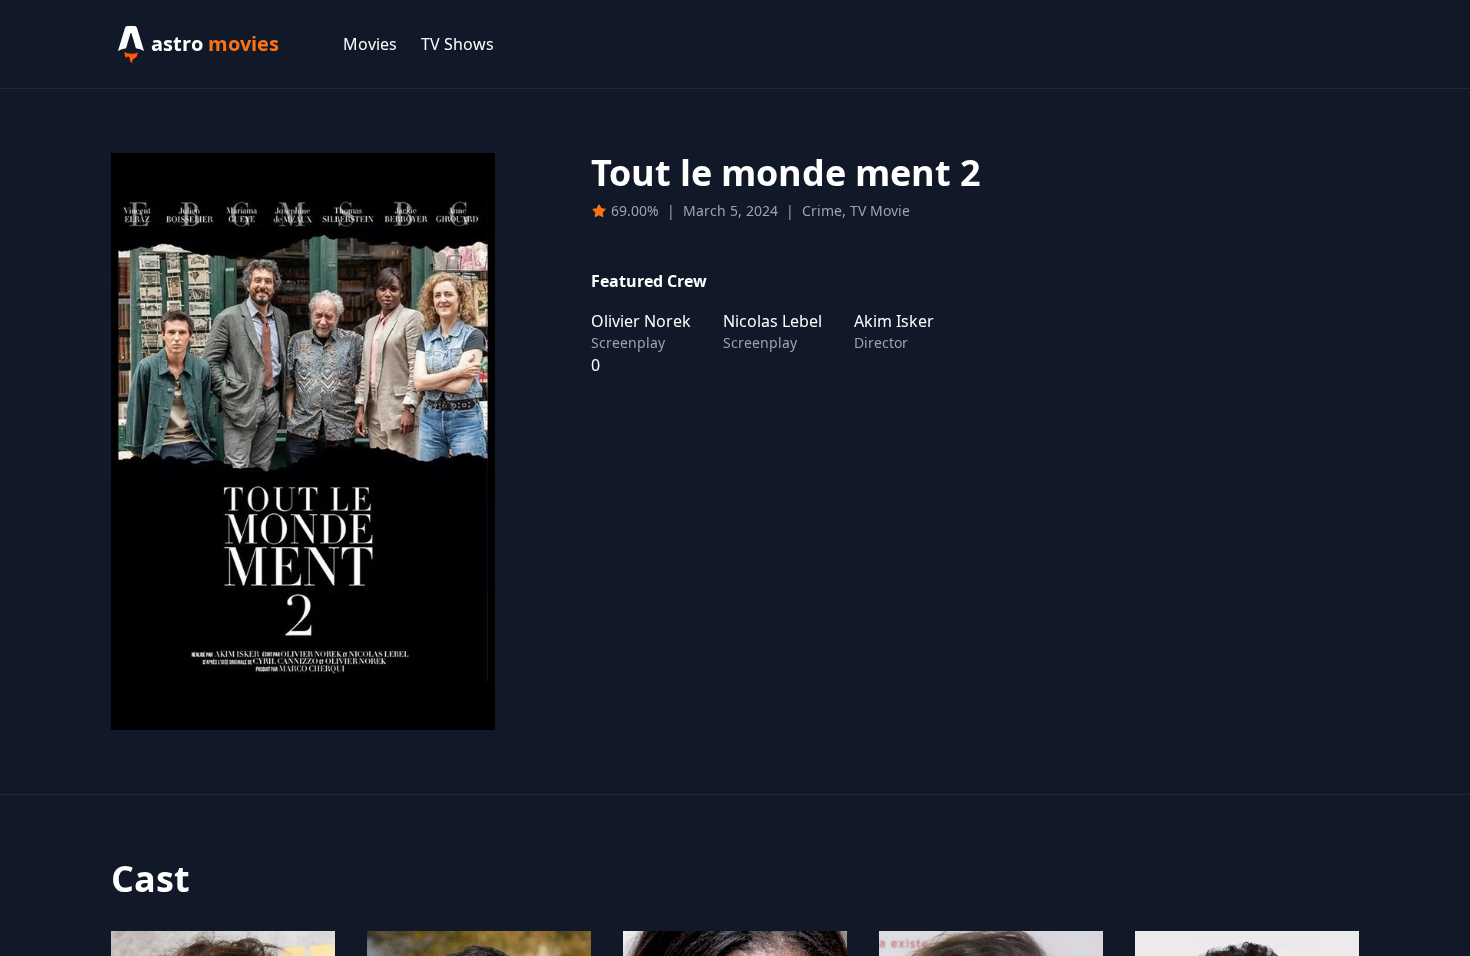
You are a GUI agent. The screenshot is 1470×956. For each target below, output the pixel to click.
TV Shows (457, 44)
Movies (370, 44)
